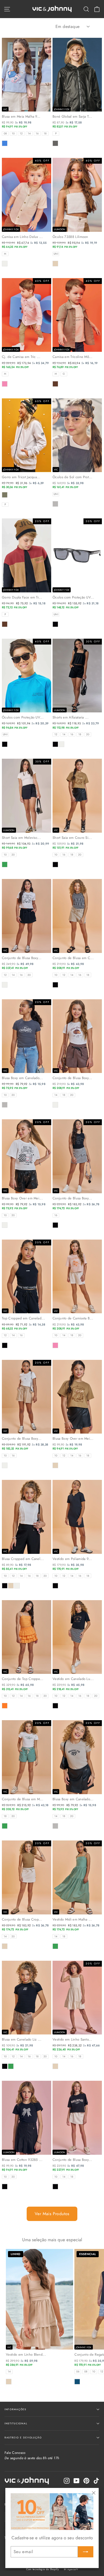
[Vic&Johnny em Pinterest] (86, 2481)
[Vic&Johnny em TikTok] (96, 2481)
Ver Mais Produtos (52, 2214)
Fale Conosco (32, 2455)
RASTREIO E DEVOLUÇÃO (23, 2437)
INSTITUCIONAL (16, 2423)
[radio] (5, 134)
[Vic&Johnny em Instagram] (67, 2481)
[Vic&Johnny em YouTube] (77, 2481)
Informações (15, 2409)
